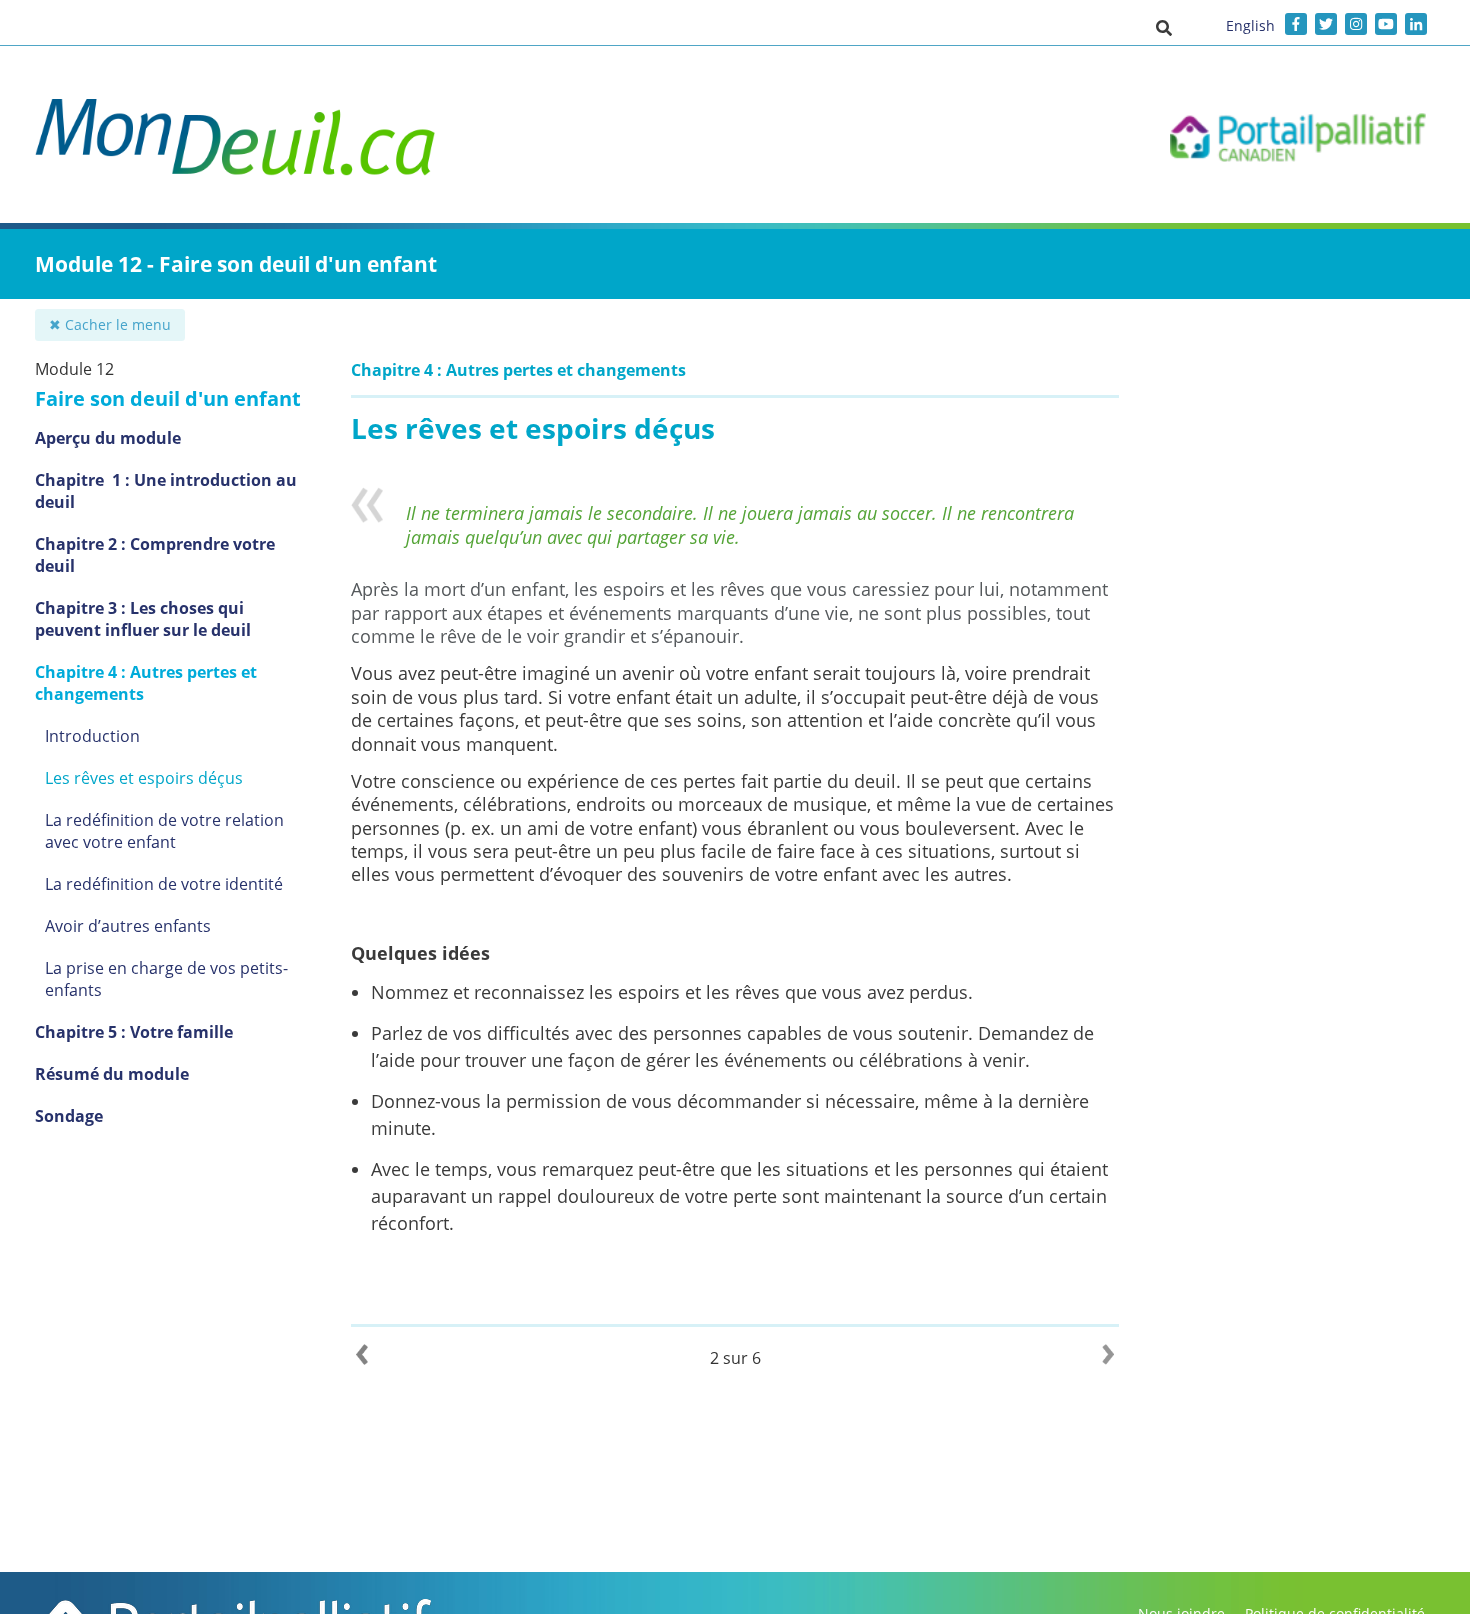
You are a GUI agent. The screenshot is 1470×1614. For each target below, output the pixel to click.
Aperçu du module (108, 438)
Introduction (92, 736)
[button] (1164, 27)
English (1250, 25)
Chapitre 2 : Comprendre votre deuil (155, 555)
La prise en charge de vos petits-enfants (166, 979)
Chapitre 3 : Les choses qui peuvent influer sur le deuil (143, 619)
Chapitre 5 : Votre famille (134, 1032)
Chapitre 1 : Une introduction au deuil (166, 491)
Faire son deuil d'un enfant (168, 398)
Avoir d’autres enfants (128, 926)
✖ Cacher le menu (110, 324)
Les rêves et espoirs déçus (144, 778)
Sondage (69, 1116)
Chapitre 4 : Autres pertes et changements (146, 683)
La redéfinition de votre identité (164, 884)
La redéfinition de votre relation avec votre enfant (164, 831)
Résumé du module (112, 1074)
